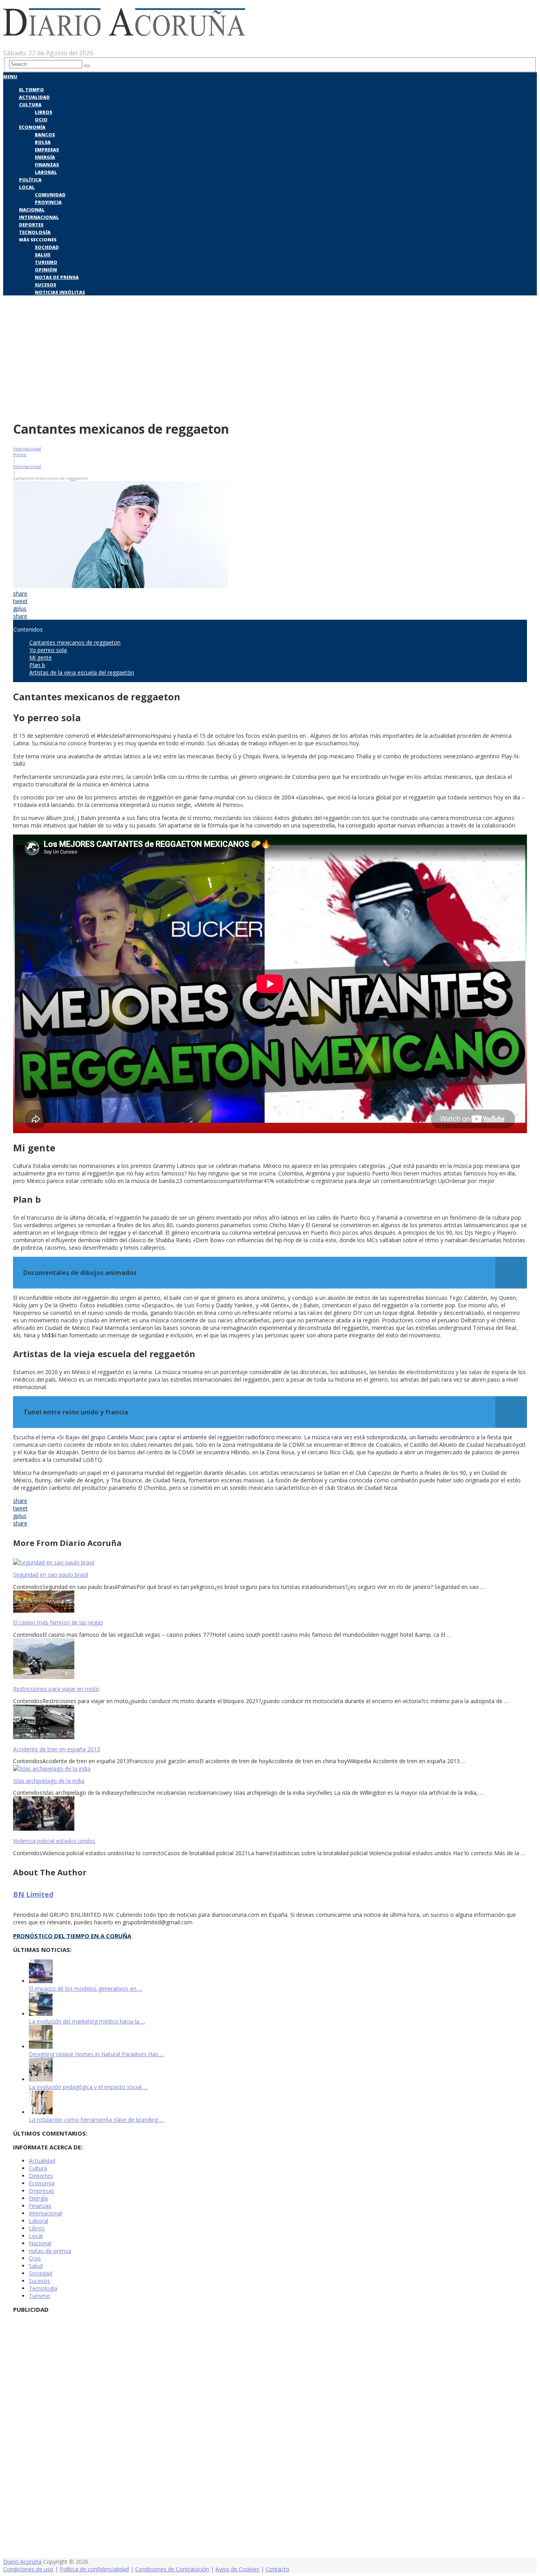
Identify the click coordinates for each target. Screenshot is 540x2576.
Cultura (30, 104)
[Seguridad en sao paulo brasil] (270, 1562)
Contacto (278, 2569)
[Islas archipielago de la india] (270, 1768)
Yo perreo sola (48, 650)
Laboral (46, 172)
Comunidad (50, 195)
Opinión (46, 270)
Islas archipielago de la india (49, 1781)
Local (27, 187)
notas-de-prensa (50, 2251)
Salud (43, 255)
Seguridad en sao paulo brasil (51, 1575)
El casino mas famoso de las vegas (58, 1622)
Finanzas (47, 165)
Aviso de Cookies (237, 2569)
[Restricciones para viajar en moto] (270, 1659)
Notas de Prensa (57, 277)
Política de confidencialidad (94, 2569)
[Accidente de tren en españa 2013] (270, 1723)
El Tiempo (31, 89)
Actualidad (34, 97)
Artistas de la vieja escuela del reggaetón (82, 672)
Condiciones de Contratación (172, 2569)
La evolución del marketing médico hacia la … (87, 2021)
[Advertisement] (270, 356)
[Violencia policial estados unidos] (270, 1814)
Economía (32, 127)
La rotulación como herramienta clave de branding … (96, 2120)
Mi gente (41, 657)
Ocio (41, 119)
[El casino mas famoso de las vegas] (270, 1602)
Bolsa (43, 142)
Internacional (39, 217)
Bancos (45, 134)
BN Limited (33, 1894)
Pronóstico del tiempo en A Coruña (72, 1936)
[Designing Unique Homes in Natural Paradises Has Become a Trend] (41, 2047)
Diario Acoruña (22, 2562)
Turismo (46, 262)
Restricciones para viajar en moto (56, 1689)
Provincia (48, 202)
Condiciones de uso (28, 2569)
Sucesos (45, 285)
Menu (10, 76)
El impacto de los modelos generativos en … (86, 1988)
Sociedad (47, 247)
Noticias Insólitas (60, 292)
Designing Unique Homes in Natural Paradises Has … (96, 2054)
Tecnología (35, 232)
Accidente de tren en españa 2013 (57, 1749)
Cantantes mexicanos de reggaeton (75, 642)
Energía (45, 157)
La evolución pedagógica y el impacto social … (88, 2087)
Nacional (32, 210)
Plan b (37, 665)
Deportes (31, 225)
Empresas (47, 149)
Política (30, 180)
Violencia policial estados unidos (54, 1841)
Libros (43, 112)
